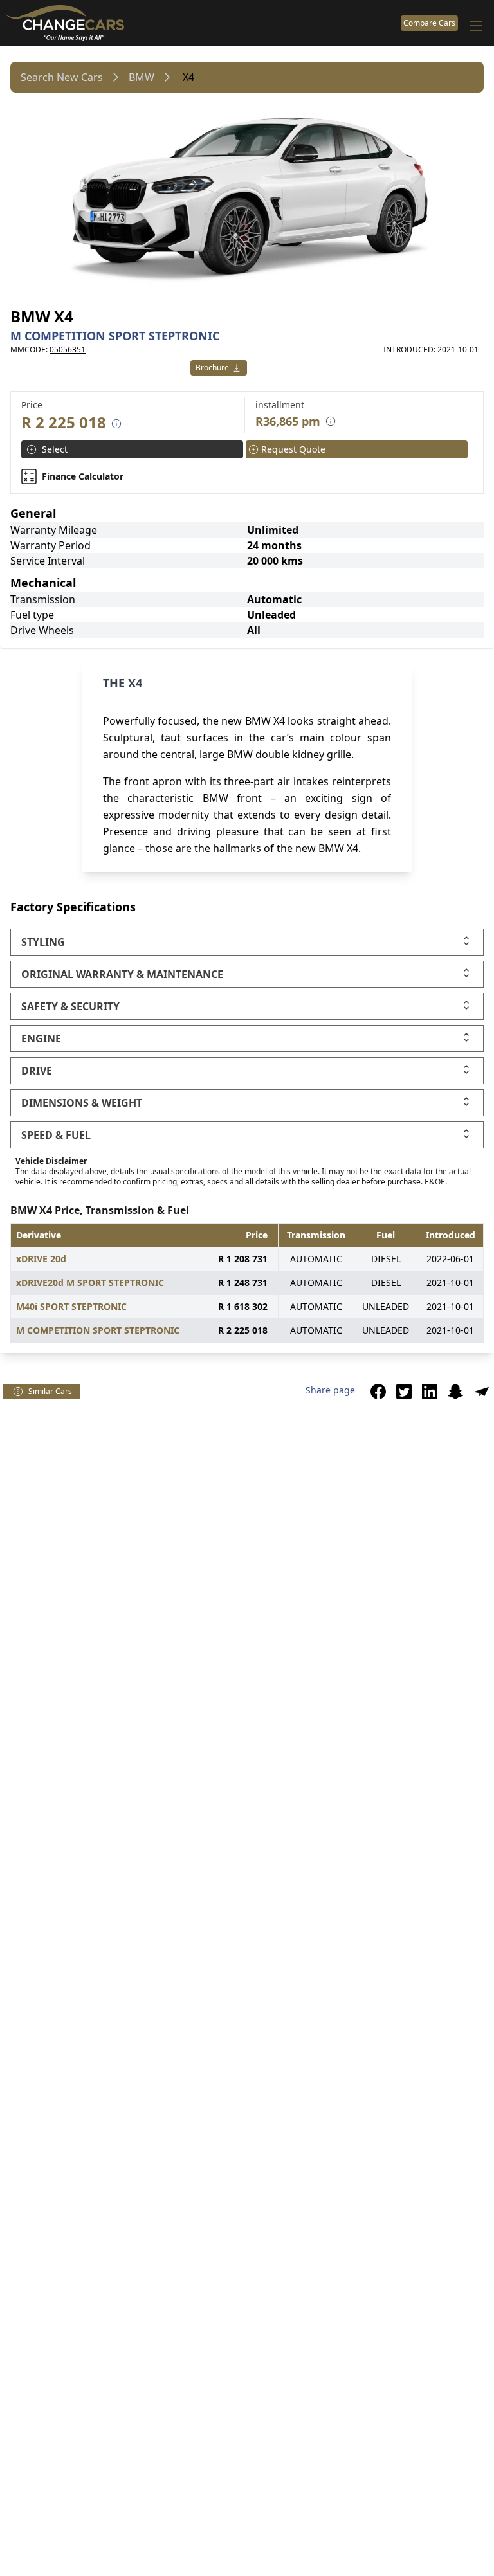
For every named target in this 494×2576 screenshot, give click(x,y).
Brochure (212, 368)
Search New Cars (62, 77)
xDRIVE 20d (41, 1259)
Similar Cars (50, 1392)
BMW (142, 77)
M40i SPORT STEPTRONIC (71, 1306)
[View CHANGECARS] (200, 23)
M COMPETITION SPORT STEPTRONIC (98, 1330)
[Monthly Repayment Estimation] (328, 421)
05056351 (68, 349)
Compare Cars (429, 23)
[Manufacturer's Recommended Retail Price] (116, 424)
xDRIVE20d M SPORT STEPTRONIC (90, 1283)
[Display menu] (476, 26)
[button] (378, 1392)
